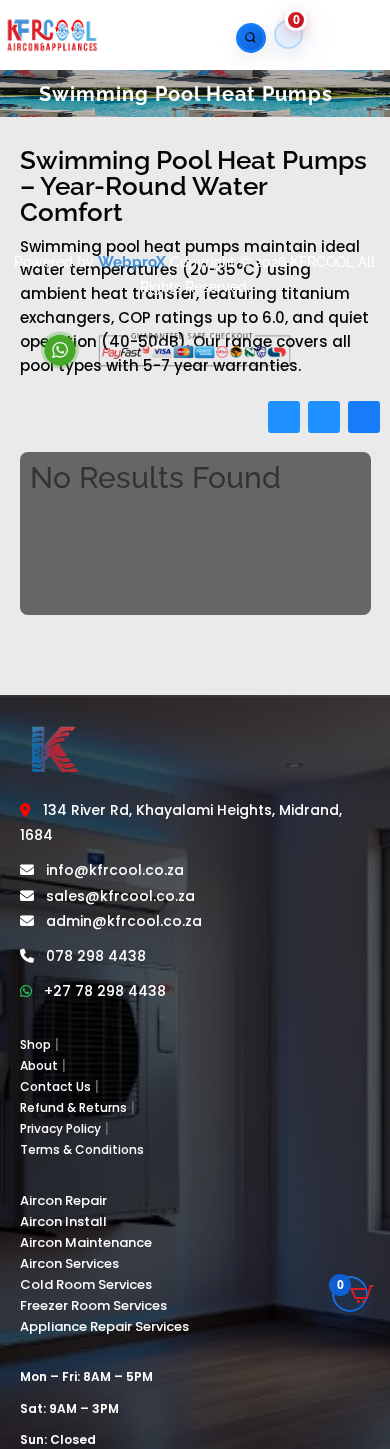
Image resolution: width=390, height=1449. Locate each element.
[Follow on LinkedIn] (364, 417)
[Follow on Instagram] (324, 417)
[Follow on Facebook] (284, 417)
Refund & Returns (73, 1107)
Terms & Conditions (82, 1149)
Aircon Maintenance (86, 1242)
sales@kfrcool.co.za (120, 896)
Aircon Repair (63, 1200)
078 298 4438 (96, 956)
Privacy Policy (60, 1128)
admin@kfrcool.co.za (124, 921)
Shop (35, 1044)
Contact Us (55, 1086)
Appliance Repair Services (104, 1326)
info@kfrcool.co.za (115, 870)
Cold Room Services (86, 1284)
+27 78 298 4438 (105, 991)
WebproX (132, 262)
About (39, 1065)
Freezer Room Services (93, 1305)
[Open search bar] (246, 37)
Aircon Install (63, 1221)
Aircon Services (69, 1263)
